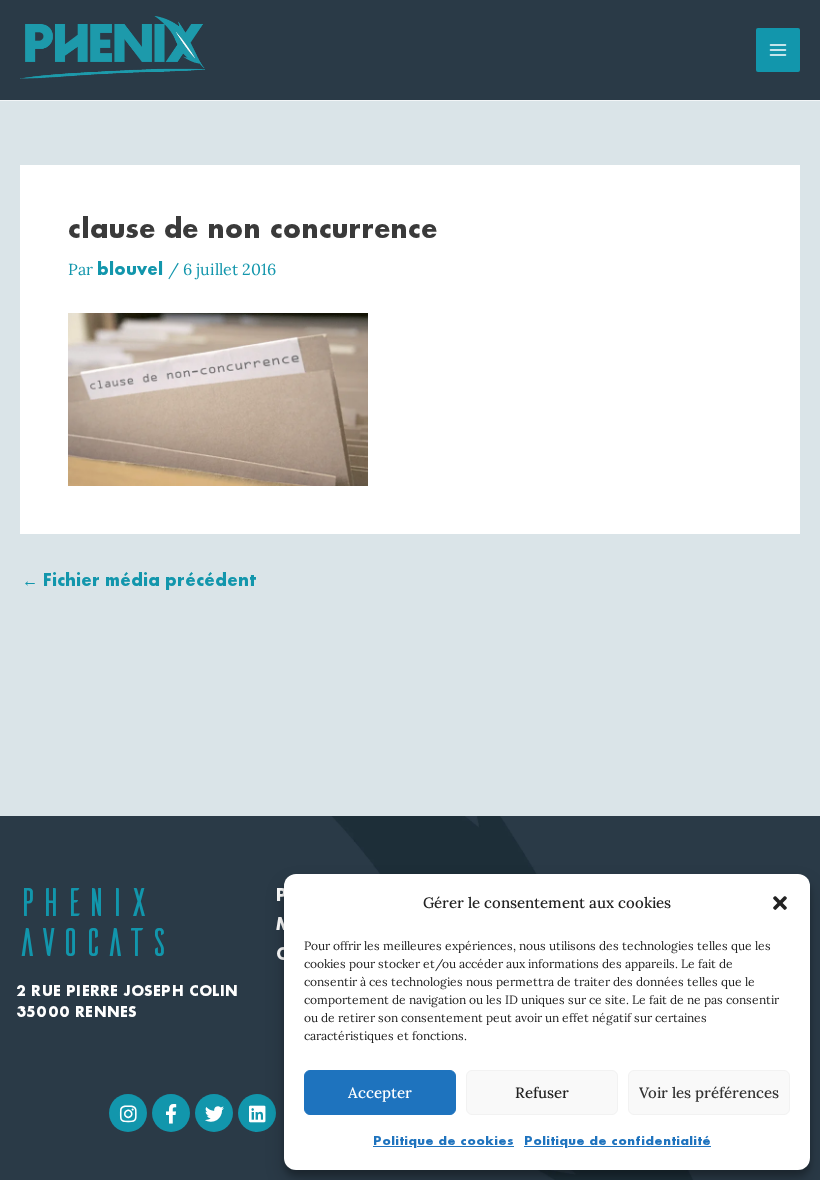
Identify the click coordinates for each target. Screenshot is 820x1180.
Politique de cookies (443, 1140)
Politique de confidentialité (617, 1140)
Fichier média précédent (139, 580)
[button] (780, 903)
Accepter (380, 1092)
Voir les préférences (709, 1092)
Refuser (542, 1092)
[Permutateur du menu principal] (778, 50)
